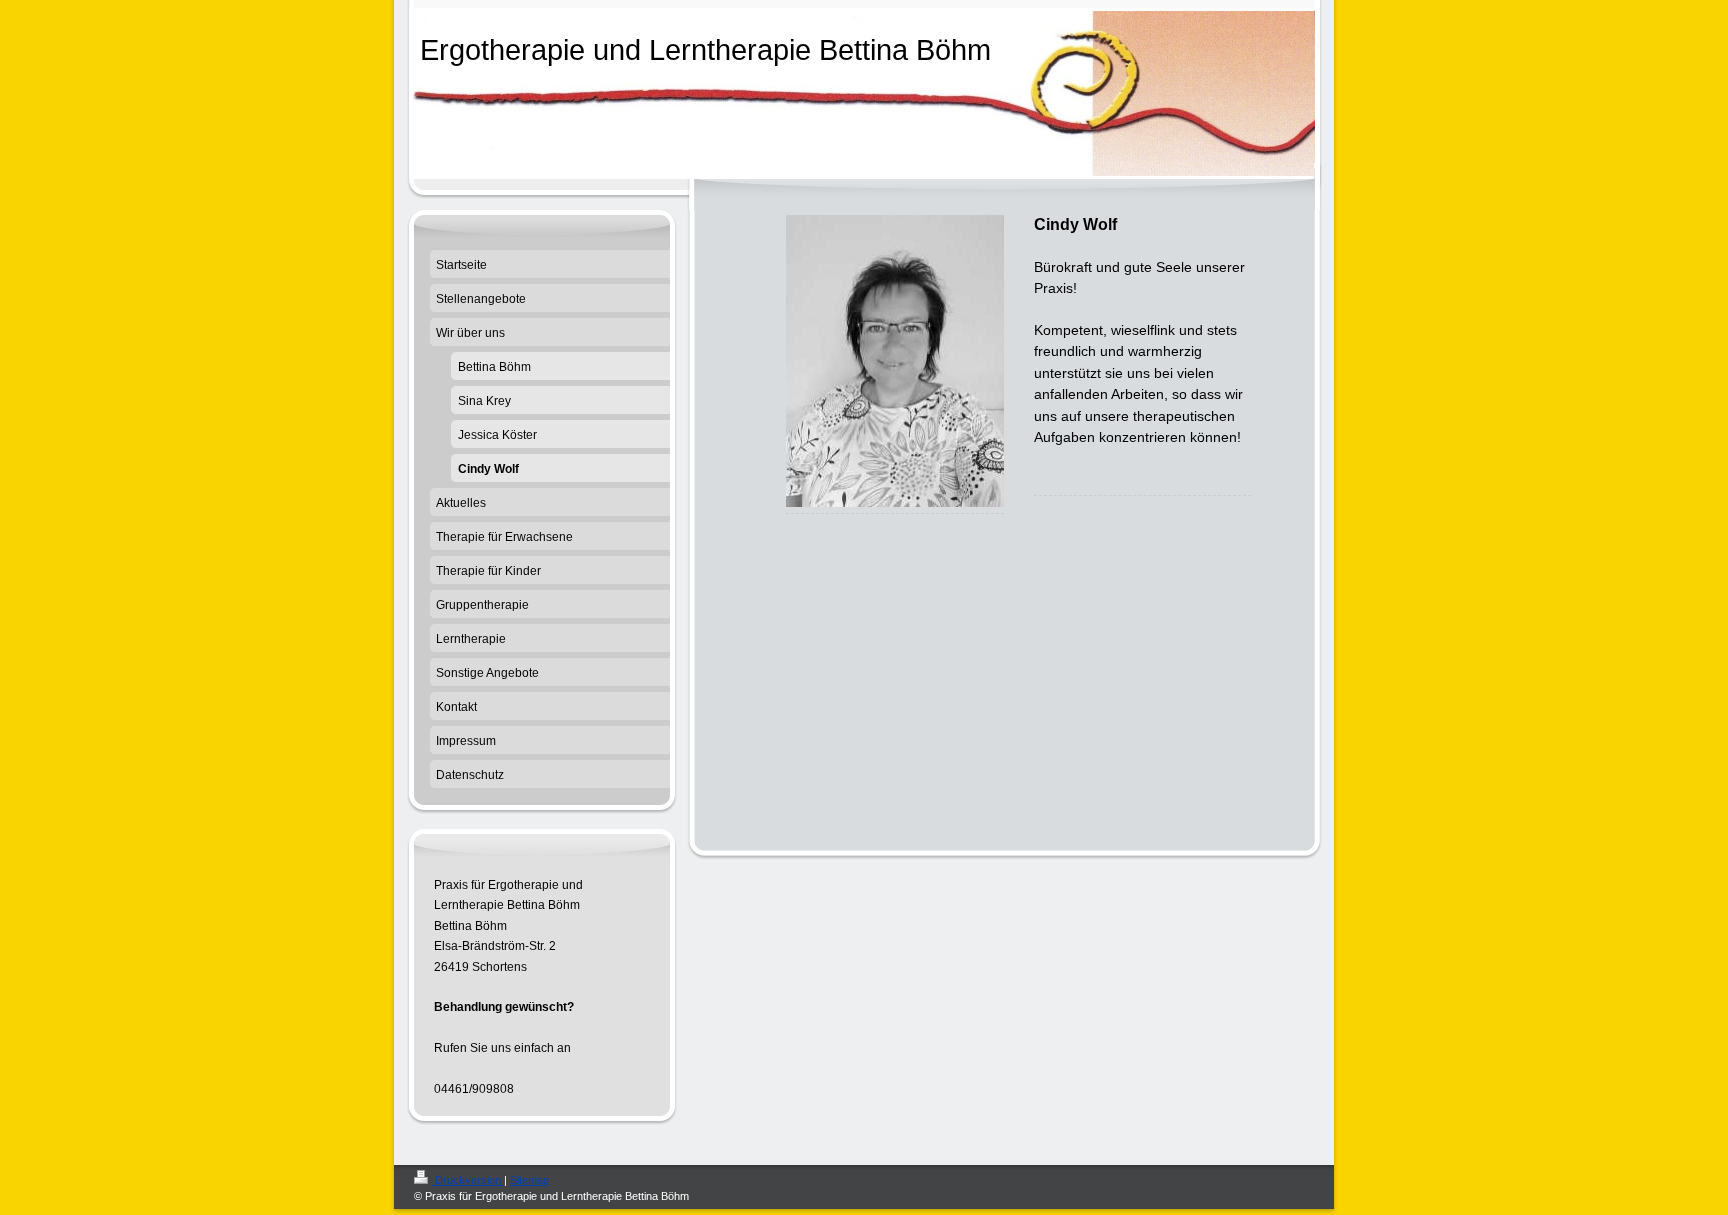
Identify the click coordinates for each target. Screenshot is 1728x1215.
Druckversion (468, 1180)
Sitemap (529, 1180)
